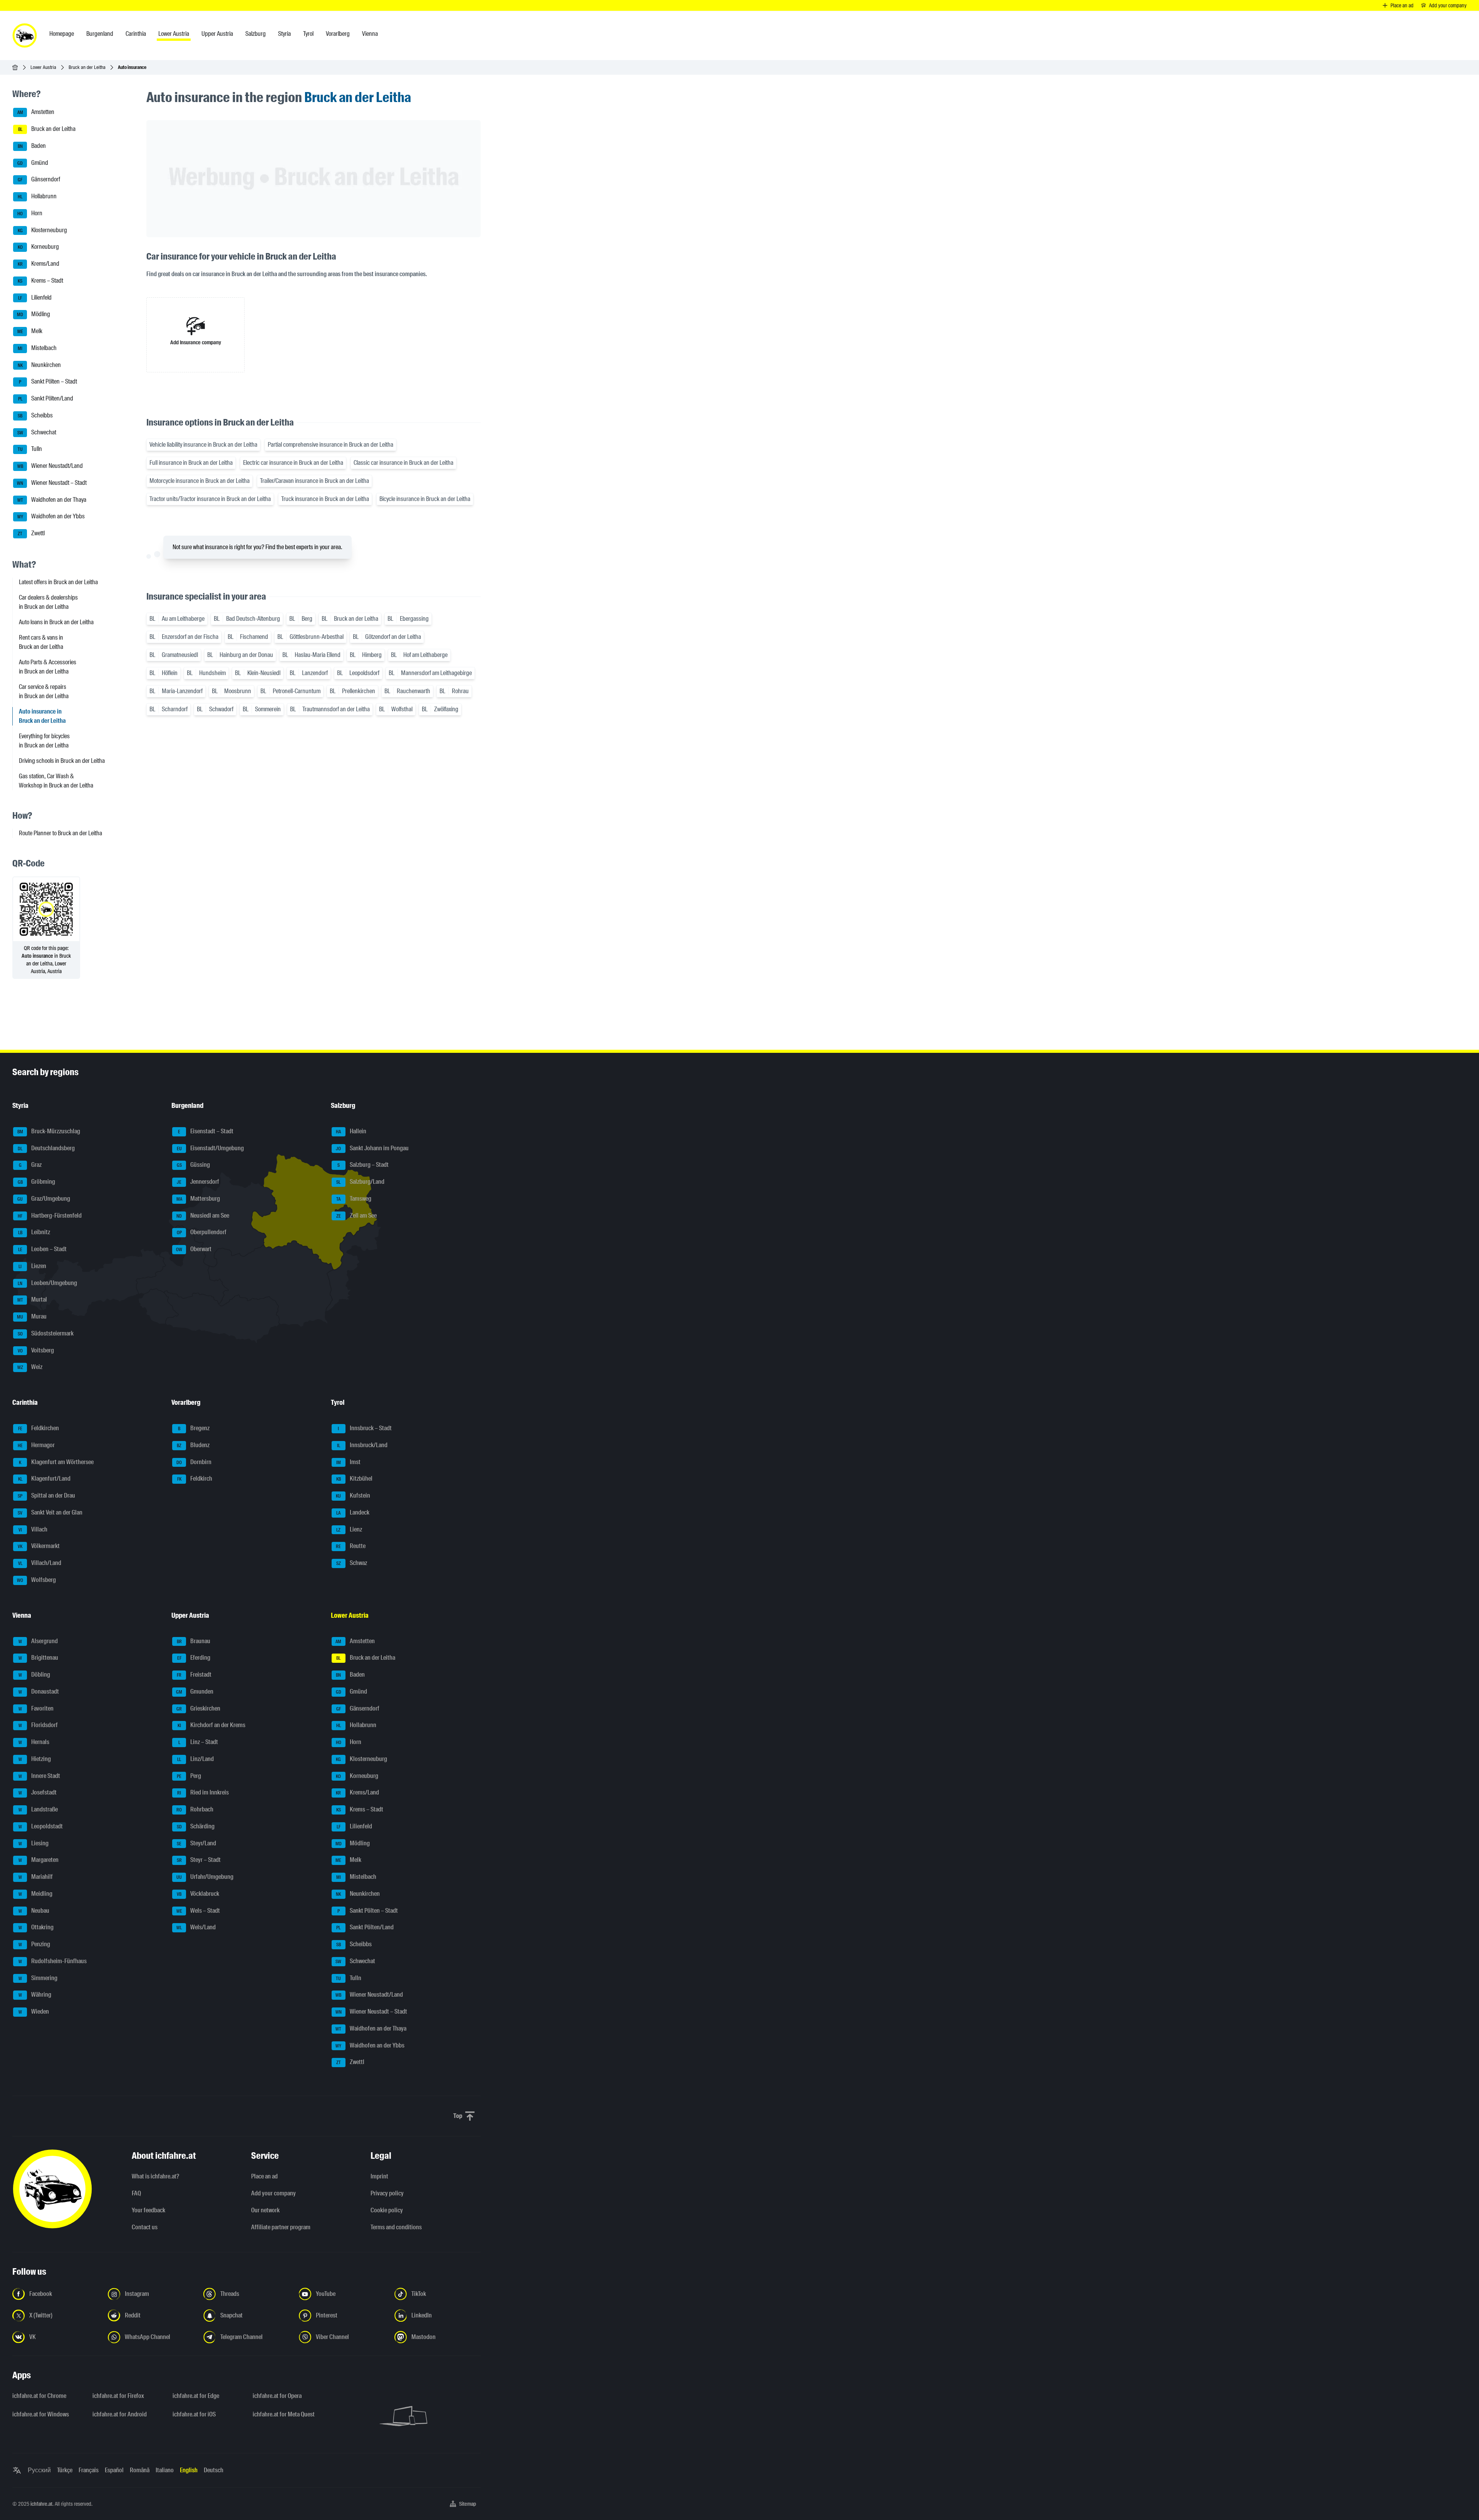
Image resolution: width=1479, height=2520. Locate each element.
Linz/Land (195, 1759)
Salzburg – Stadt (363, 1165)
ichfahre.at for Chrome (39, 2396)
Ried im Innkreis (203, 1793)
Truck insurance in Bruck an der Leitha (325, 499)
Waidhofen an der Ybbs (51, 517)
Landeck (353, 1512)
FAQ (136, 2193)
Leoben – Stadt (43, 1249)
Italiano (165, 2470)
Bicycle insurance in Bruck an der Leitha (425, 499)
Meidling (36, 1894)
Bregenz (194, 1428)
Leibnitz (34, 1232)
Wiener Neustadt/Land (50, 466)
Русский (39, 2470)
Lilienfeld (35, 297)
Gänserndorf (39, 180)
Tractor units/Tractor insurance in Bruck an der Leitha (210, 499)
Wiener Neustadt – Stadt (52, 483)
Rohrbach (195, 1809)
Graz (30, 1165)
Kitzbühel (354, 1479)
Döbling (34, 1675)
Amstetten (36, 112)
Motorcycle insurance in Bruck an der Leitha (200, 481)
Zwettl (31, 533)
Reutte (351, 1546)
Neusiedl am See (203, 1216)
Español (114, 2470)
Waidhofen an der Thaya (52, 500)
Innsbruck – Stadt (365, 1428)
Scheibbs (35, 415)
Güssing (194, 1165)
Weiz (30, 1367)
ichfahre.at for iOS (194, 2414)
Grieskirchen (198, 1708)
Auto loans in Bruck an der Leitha (56, 622)
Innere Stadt (39, 1776)
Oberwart (194, 1249)
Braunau (194, 1641)
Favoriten (36, 1708)
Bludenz (193, 1445)
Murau (32, 1316)
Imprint (379, 2176)
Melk (30, 331)
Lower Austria (43, 67)
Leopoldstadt (41, 1826)
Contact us (145, 2227)
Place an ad (264, 2176)
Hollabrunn (37, 196)
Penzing (34, 1944)
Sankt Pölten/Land (46, 398)
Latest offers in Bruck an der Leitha (58, 582)
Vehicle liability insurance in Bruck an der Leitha (203, 445)
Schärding (196, 1826)
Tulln (30, 449)
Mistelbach (37, 348)
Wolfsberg (36, 1580)
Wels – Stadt (198, 1911)
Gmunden (195, 1691)
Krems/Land (39, 264)
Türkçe (65, 2470)
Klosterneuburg (43, 230)
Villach (33, 1529)
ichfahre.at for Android (120, 2414)
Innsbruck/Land (362, 1445)
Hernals (34, 1742)
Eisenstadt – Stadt (206, 1131)
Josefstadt (38, 1793)
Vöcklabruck (198, 1894)
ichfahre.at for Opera (277, 2396)
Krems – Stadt (40, 281)
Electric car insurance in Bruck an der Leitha (293, 463)
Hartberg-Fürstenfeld (50, 1216)
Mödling (34, 314)
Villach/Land (40, 1563)
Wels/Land (196, 1928)
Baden (32, 146)
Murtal (32, 1300)
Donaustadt (39, 1691)
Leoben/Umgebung (47, 1283)
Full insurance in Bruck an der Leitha (191, 463)
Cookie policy (387, 2210)
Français (89, 2470)
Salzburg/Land (360, 1182)
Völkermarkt (39, 1546)
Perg (189, 1776)
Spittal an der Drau (46, 1495)
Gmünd (33, 163)
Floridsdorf (38, 1725)
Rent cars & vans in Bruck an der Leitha (41, 642)
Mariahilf (36, 1877)
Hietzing (35, 1759)
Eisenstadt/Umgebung (210, 1148)
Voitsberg (36, 1350)
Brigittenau (39, 1658)
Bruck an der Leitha (87, 67)
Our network (265, 2210)
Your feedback (148, 2210)
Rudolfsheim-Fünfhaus (53, 1961)
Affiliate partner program (281, 2227)
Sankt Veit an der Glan (50, 1512)
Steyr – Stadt (199, 1860)
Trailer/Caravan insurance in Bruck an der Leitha (314, 481)
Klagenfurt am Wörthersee (56, 1462)
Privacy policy (387, 2193)
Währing (35, 1995)
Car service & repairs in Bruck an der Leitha (44, 691)
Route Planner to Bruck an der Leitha (60, 833)
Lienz (349, 1529)
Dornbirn (194, 1462)
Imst (348, 1462)
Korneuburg (39, 247)
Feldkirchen (39, 1428)
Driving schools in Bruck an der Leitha (62, 761)
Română (140, 2470)
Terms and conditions (396, 2227)
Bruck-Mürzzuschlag (49, 1131)
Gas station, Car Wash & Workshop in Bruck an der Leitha (56, 781)
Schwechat (37, 432)
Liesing (34, 1843)
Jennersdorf (198, 1182)
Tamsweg (354, 1199)
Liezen (32, 1266)
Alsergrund (38, 1641)
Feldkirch (195, 1479)
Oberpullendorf (202, 1232)
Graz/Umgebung (44, 1199)
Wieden (34, 2011)
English (189, 2470)
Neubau (34, 1911)
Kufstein (353, 1495)
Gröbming (37, 1182)
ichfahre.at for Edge (196, 2396)
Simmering (38, 1978)
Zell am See (356, 1216)
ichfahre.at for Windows (41, 2414)
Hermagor (36, 1445)
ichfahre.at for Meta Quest (284, 2414)
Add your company (273, 2193)
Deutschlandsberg (46, 1148)
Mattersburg (198, 1199)
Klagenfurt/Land (44, 1479)
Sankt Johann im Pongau (372, 1148)
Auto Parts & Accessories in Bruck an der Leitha (48, 667)
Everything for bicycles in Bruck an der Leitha (44, 741)
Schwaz (352, 1563)
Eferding (194, 1658)
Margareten (39, 1860)
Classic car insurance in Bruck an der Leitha (403, 463)
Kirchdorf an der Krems (212, 1725)
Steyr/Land (196, 1843)
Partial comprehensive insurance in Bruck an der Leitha (330, 445)
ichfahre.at (41, 2504)
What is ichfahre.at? (155, 2176)
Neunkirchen (39, 365)
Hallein (351, 1131)
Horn (30, 213)
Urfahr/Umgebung (205, 1877)
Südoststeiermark (46, 1333)
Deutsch (214, 2470)
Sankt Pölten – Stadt (48, 382)
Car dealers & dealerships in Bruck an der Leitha (48, 602)
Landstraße (38, 1809)
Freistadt (194, 1675)
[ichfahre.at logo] (25, 35)
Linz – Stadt (198, 1742)
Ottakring (36, 1928)
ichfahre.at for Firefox (118, 2396)
